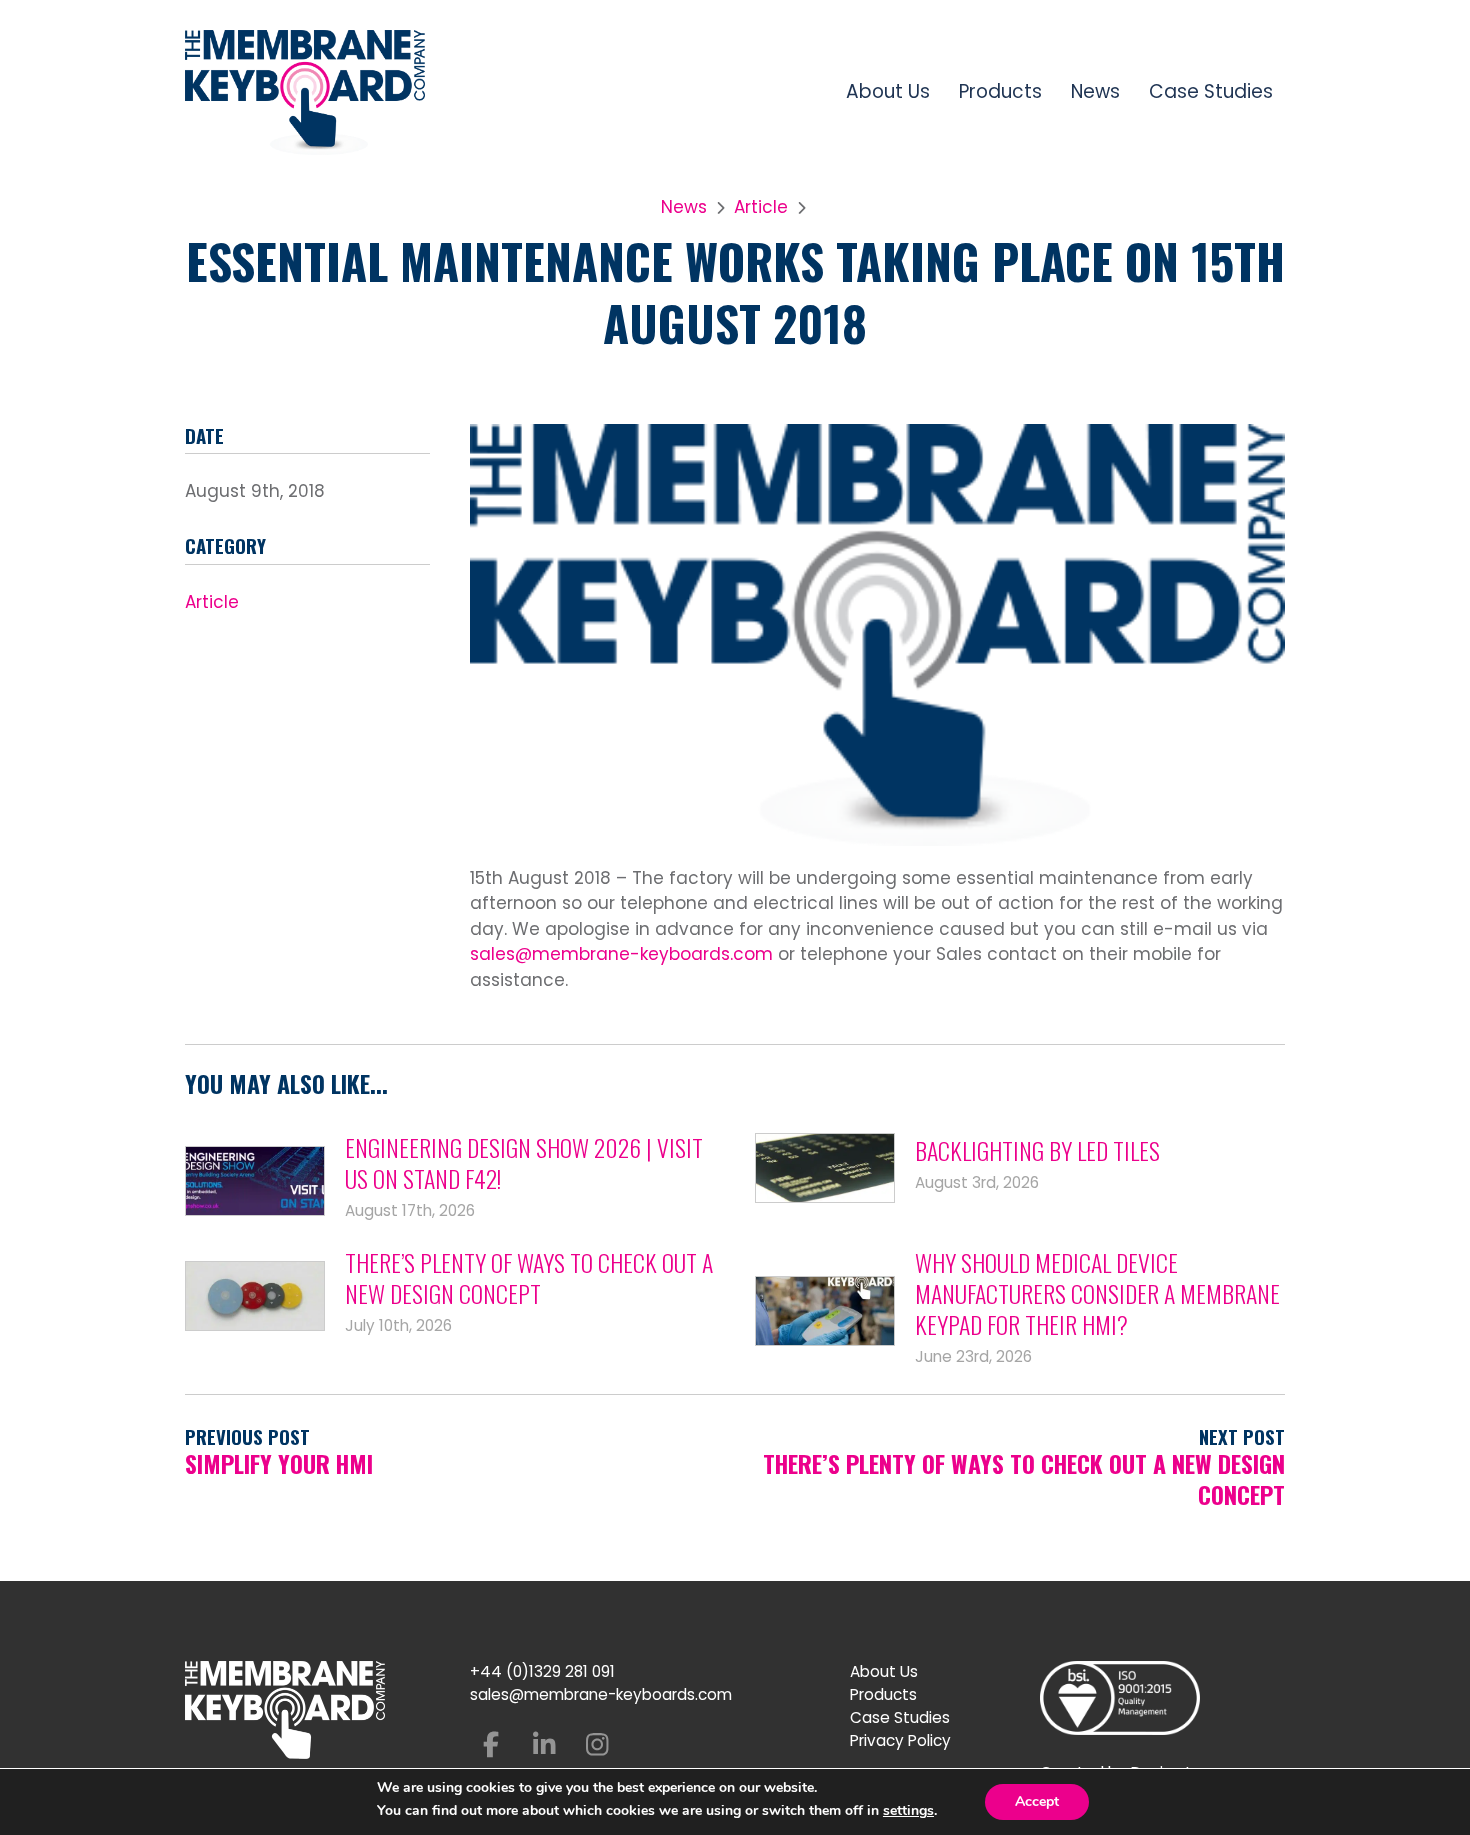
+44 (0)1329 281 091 (542, 1671)
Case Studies (1211, 91)
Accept (1037, 1801)
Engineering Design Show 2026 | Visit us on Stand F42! (524, 1163)
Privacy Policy (900, 1740)
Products (1000, 91)
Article (761, 207)
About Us (888, 91)
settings (908, 1811)
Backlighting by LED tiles (1037, 1150)
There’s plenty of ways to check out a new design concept (529, 1278)
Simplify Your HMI (279, 1463)
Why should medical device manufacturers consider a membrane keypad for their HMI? (1097, 1293)
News (1095, 91)
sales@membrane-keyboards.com (621, 954)
